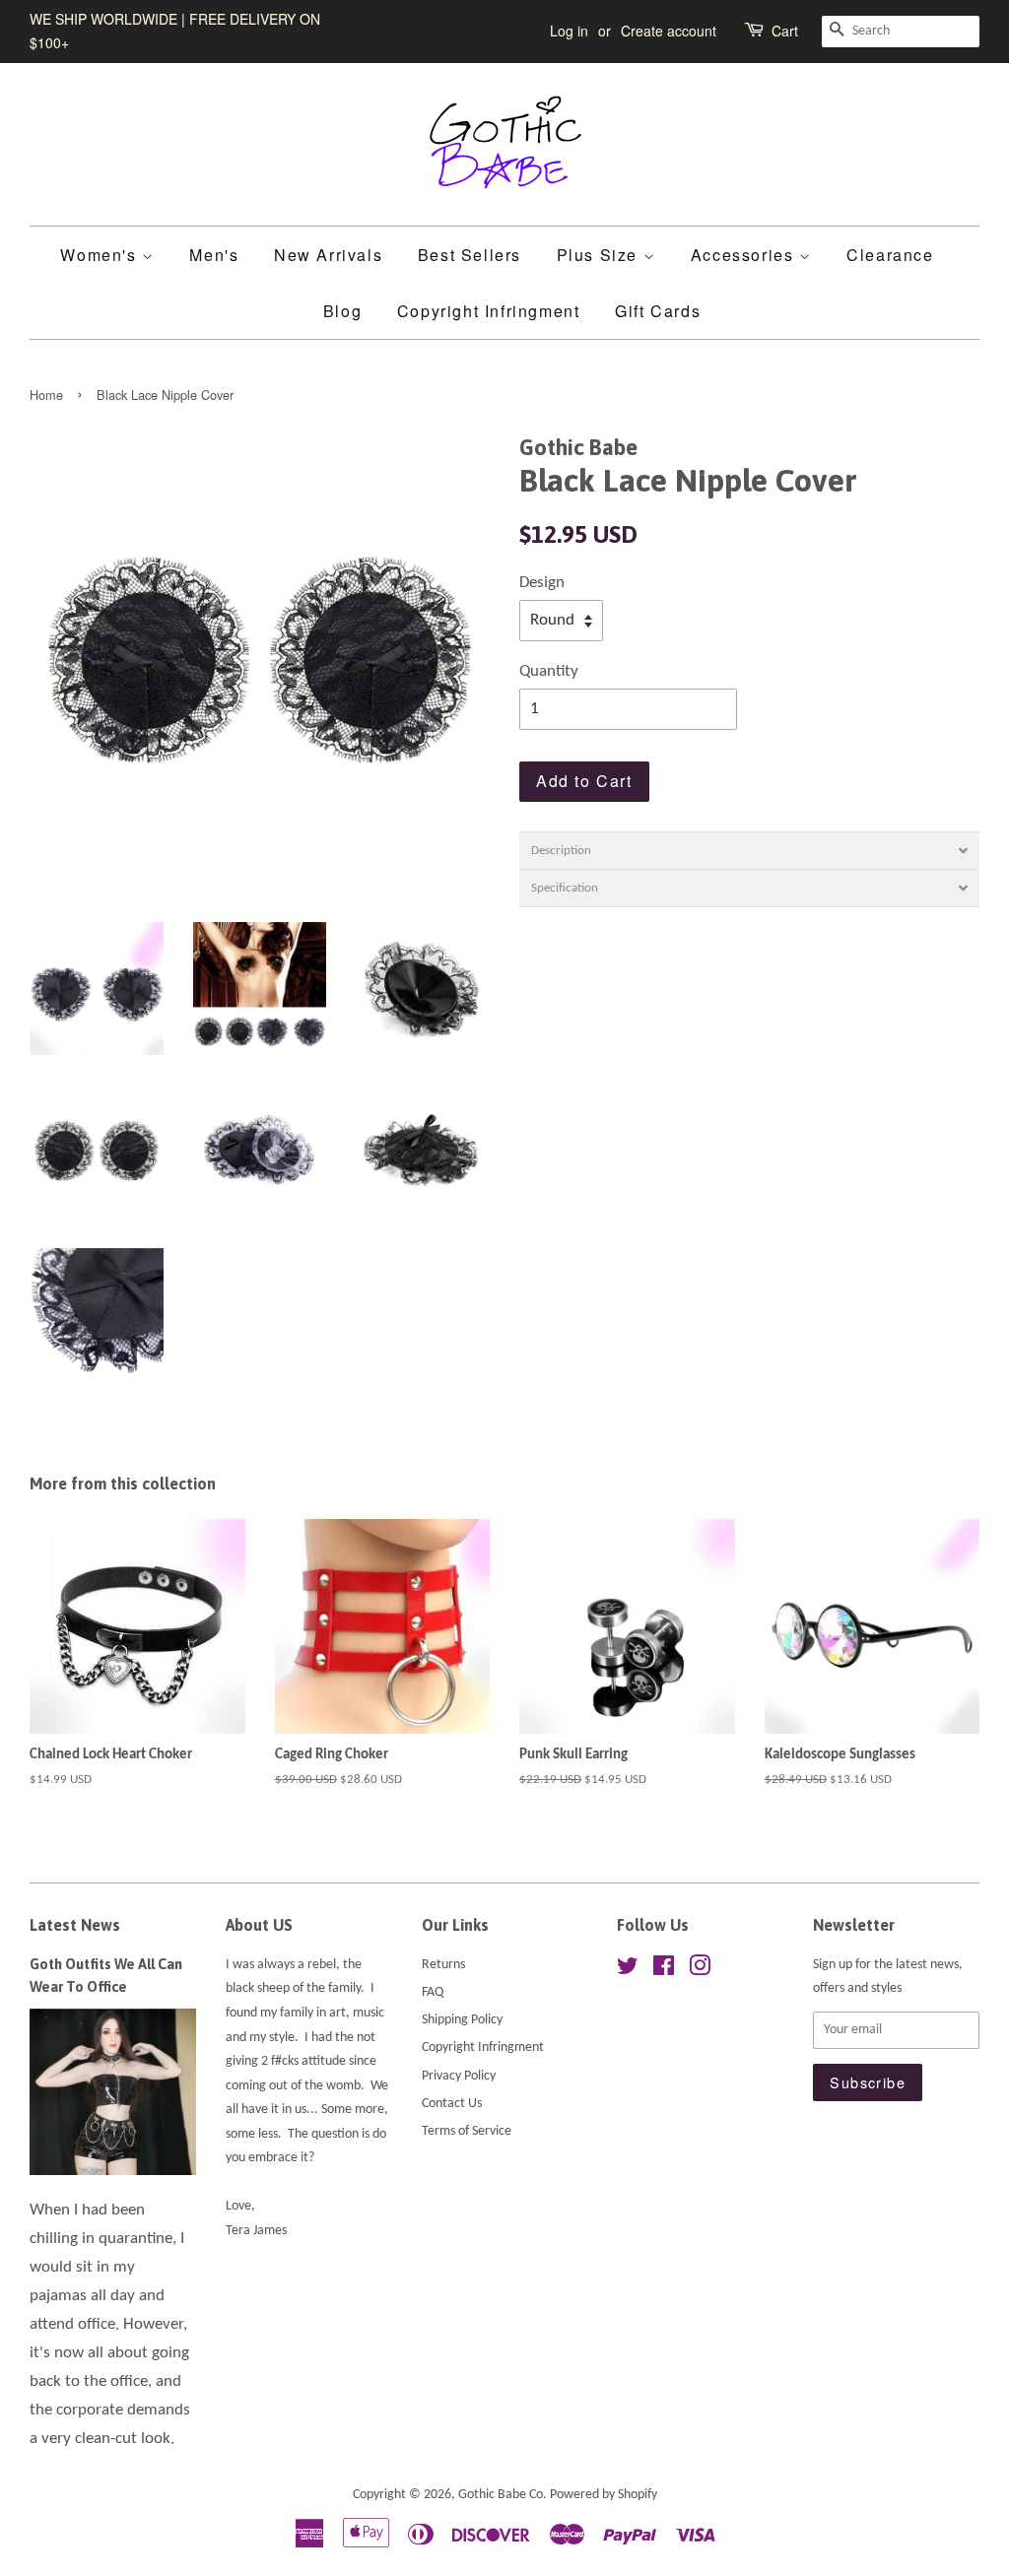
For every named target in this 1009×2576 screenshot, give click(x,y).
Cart (785, 31)
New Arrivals (328, 255)
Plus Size (600, 255)
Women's (101, 255)
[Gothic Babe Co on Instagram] (700, 1971)
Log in (569, 31)
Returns (443, 1965)
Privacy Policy (459, 2076)
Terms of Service (467, 2131)
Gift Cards (658, 311)
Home (46, 395)
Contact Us (452, 2104)
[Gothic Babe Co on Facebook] (664, 1971)
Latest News (75, 1925)
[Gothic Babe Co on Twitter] (628, 1971)
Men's (214, 255)
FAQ (433, 1992)
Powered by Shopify (604, 2495)
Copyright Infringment (489, 311)
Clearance (890, 255)
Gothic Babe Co (501, 2495)
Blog (342, 311)
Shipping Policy (462, 2020)
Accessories (745, 255)
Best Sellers (470, 255)
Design (542, 583)
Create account (669, 31)
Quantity (549, 671)
